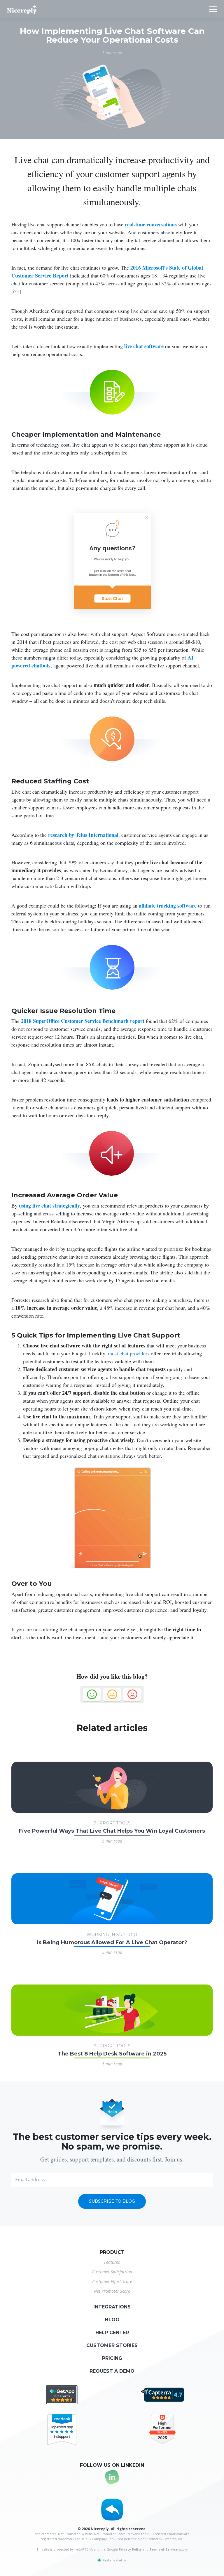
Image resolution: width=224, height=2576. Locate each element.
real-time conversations (151, 224)
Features (112, 2262)
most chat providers (129, 1353)
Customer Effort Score (112, 2281)
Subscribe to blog (112, 2201)
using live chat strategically (49, 1205)
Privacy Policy (130, 2549)
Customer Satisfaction (112, 2272)
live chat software (144, 346)
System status (114, 2560)
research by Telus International (83, 835)
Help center (112, 2333)
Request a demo (112, 2371)
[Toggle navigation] (213, 9)
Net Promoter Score (112, 2291)
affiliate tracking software (168, 905)
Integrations (112, 2307)
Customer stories (112, 2345)
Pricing (112, 2358)
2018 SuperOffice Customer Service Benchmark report (83, 1021)
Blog (112, 2320)
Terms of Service (163, 2549)
